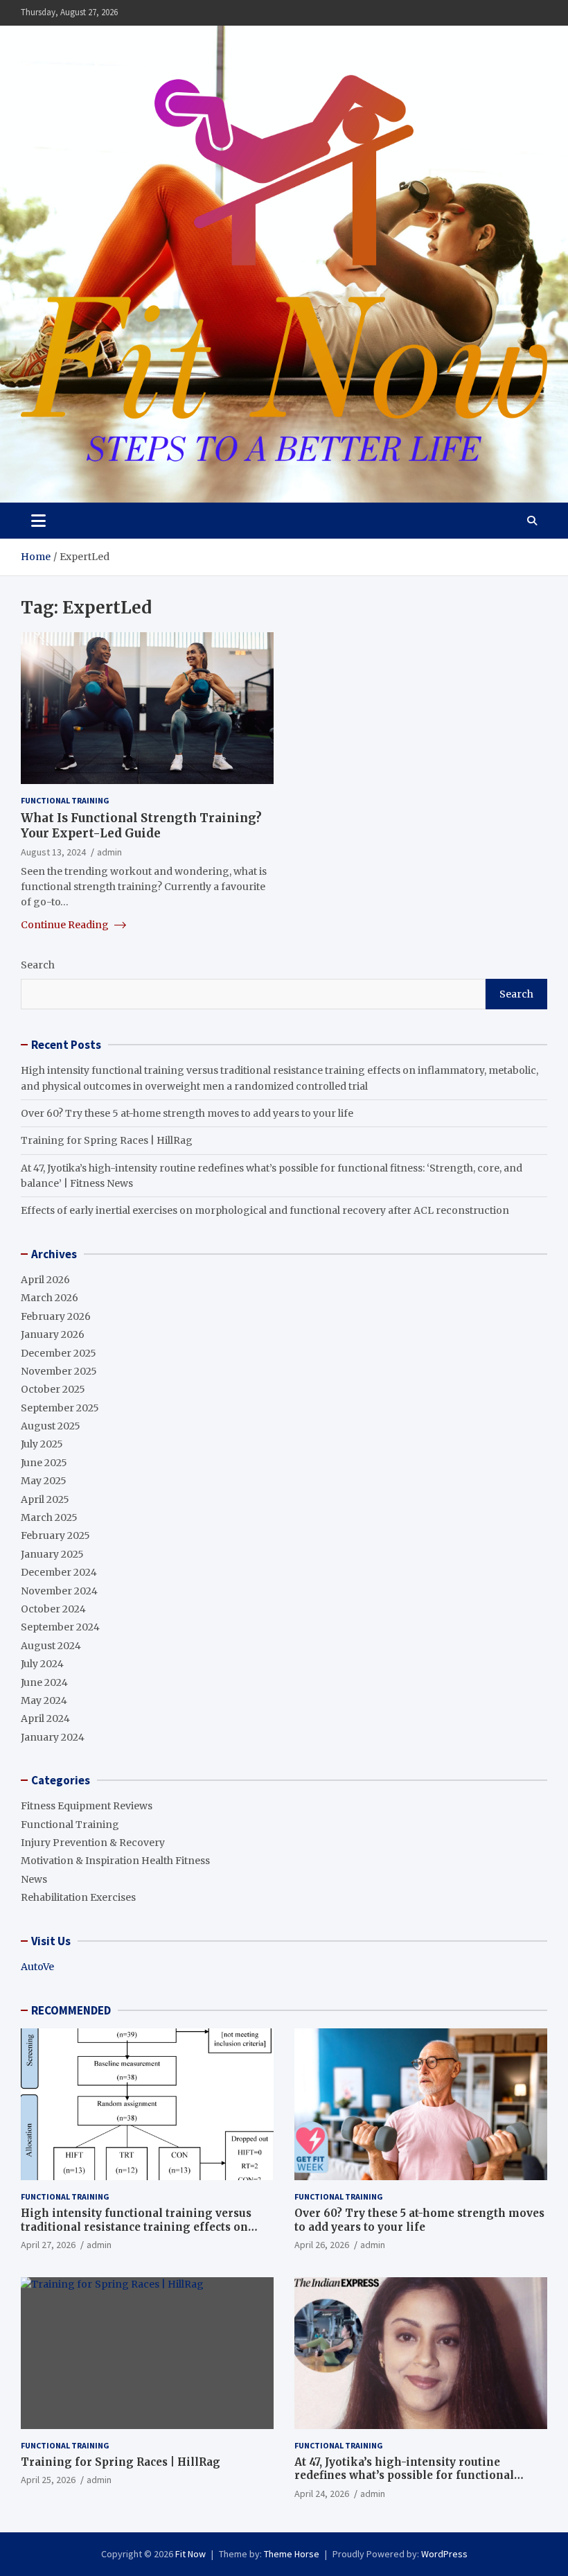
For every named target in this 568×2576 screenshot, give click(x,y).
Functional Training (65, 800)
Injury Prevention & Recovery (93, 1843)
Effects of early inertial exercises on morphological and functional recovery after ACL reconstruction (265, 1210)
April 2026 (45, 1280)
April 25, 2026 (48, 2480)
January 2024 (53, 1737)
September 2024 (60, 1627)
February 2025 (55, 1535)
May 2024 (44, 1700)
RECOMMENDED (71, 2010)
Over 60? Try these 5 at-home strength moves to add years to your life (187, 1113)
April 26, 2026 (322, 2245)
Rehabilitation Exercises (78, 1897)
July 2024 (42, 1664)
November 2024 (59, 1591)
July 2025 (42, 1444)
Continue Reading (66, 925)
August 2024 (51, 1646)
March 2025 (49, 1517)
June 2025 (44, 1463)
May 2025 (44, 1481)
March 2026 (50, 1298)
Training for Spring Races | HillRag (107, 1140)
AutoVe (37, 1967)
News (34, 1879)
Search (38, 965)
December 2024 (59, 1572)
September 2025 (60, 1408)
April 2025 (45, 1499)
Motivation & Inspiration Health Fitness (115, 1861)
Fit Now (190, 2554)
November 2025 (59, 1371)
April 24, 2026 (322, 2494)
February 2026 (56, 1316)
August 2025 (51, 1426)
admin (109, 852)
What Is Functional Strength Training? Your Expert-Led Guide (141, 826)
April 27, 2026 (48, 2245)
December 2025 (59, 1353)
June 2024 (44, 1682)
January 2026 (53, 1334)
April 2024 (45, 1718)
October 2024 (53, 1609)
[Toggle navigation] (38, 521)
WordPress (444, 2554)
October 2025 (53, 1389)
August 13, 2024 (53, 852)
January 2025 (52, 1554)
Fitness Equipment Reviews (87, 1806)
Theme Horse (292, 2554)
